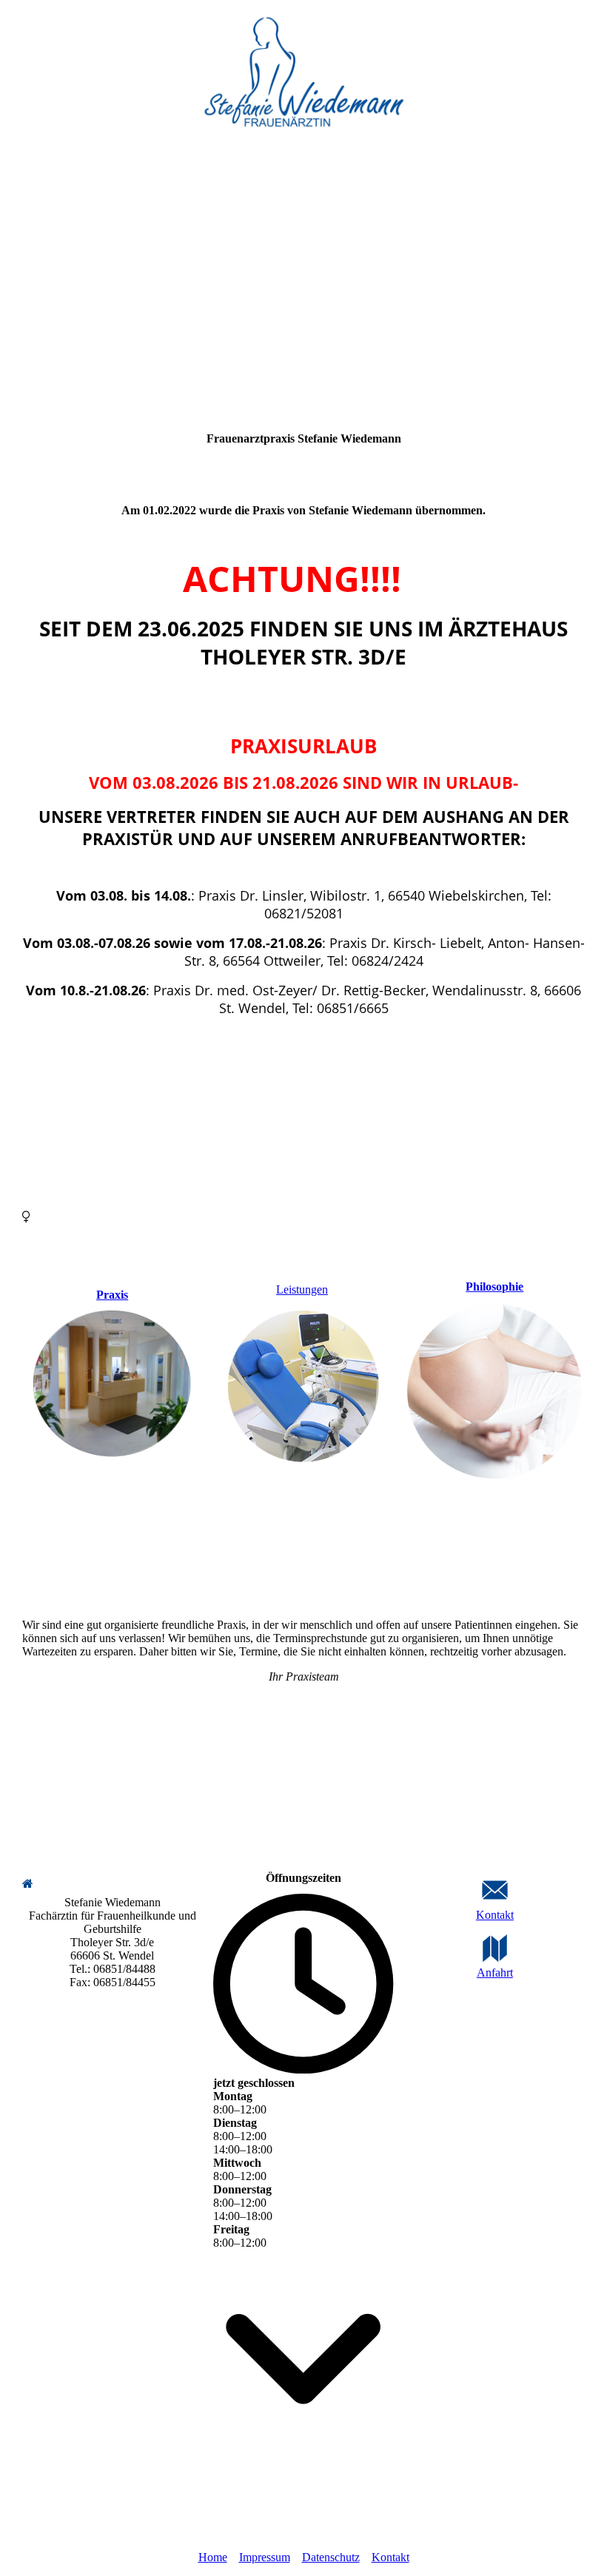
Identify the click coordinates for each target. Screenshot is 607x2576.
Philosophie (494, 1287)
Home (213, 2557)
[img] (303, 74)
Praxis (112, 1295)
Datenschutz (331, 2557)
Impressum (265, 2557)
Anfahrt (495, 1973)
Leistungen (302, 1289)
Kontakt (495, 1915)
